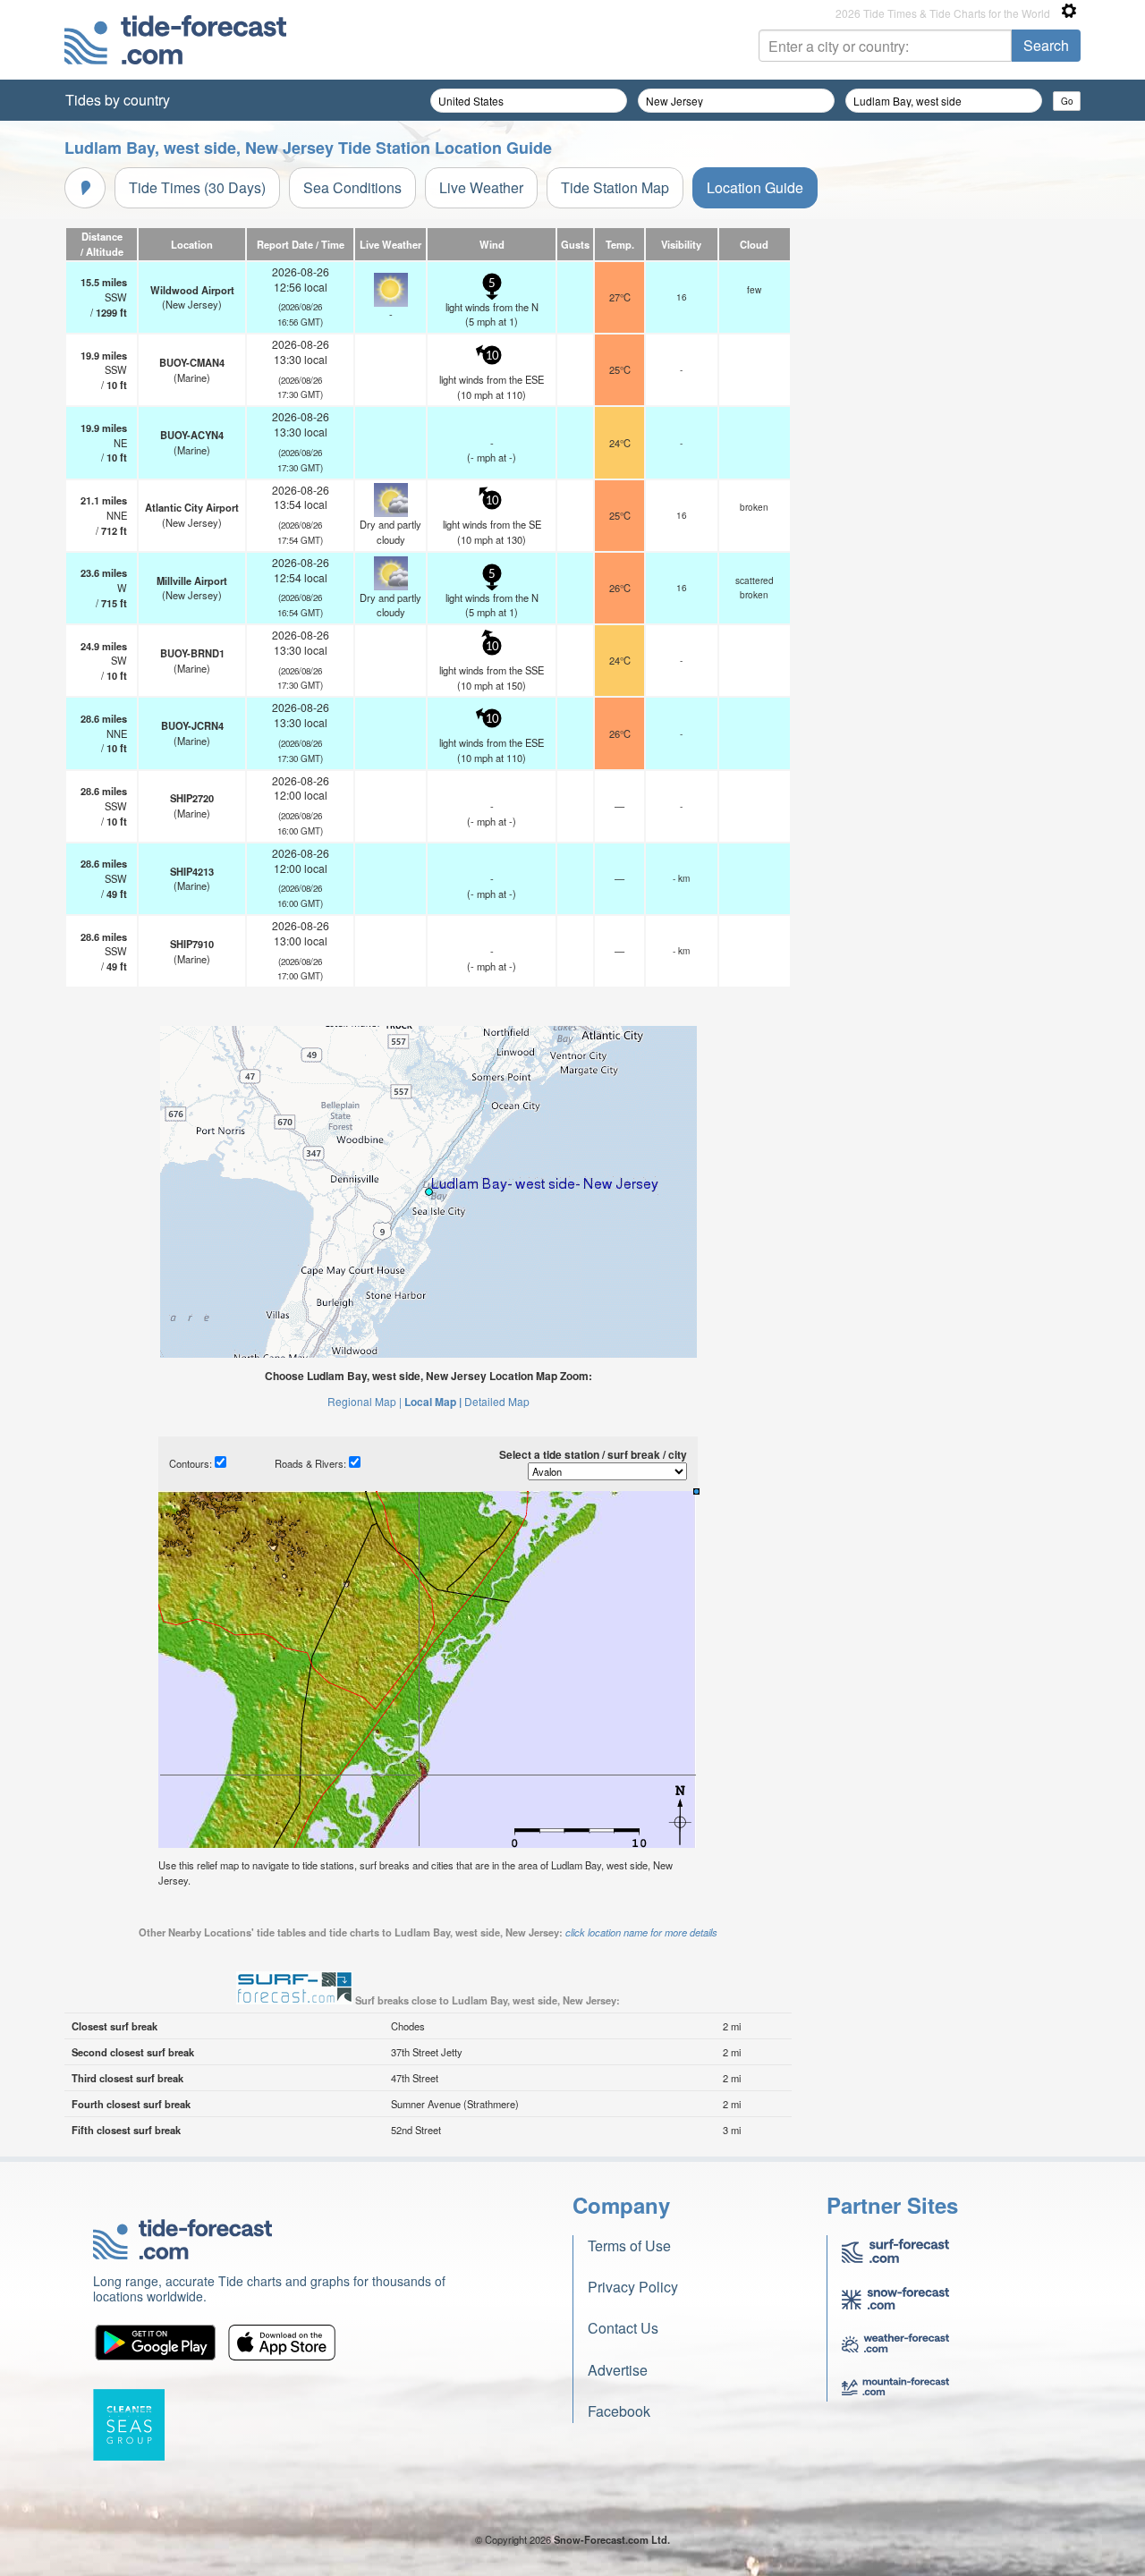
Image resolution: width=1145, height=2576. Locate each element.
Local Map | (433, 1402)
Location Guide (755, 187)
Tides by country (118, 100)
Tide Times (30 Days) (197, 187)
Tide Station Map (615, 187)
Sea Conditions (352, 187)
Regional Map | (365, 1401)
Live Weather (481, 187)
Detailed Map (497, 1401)
